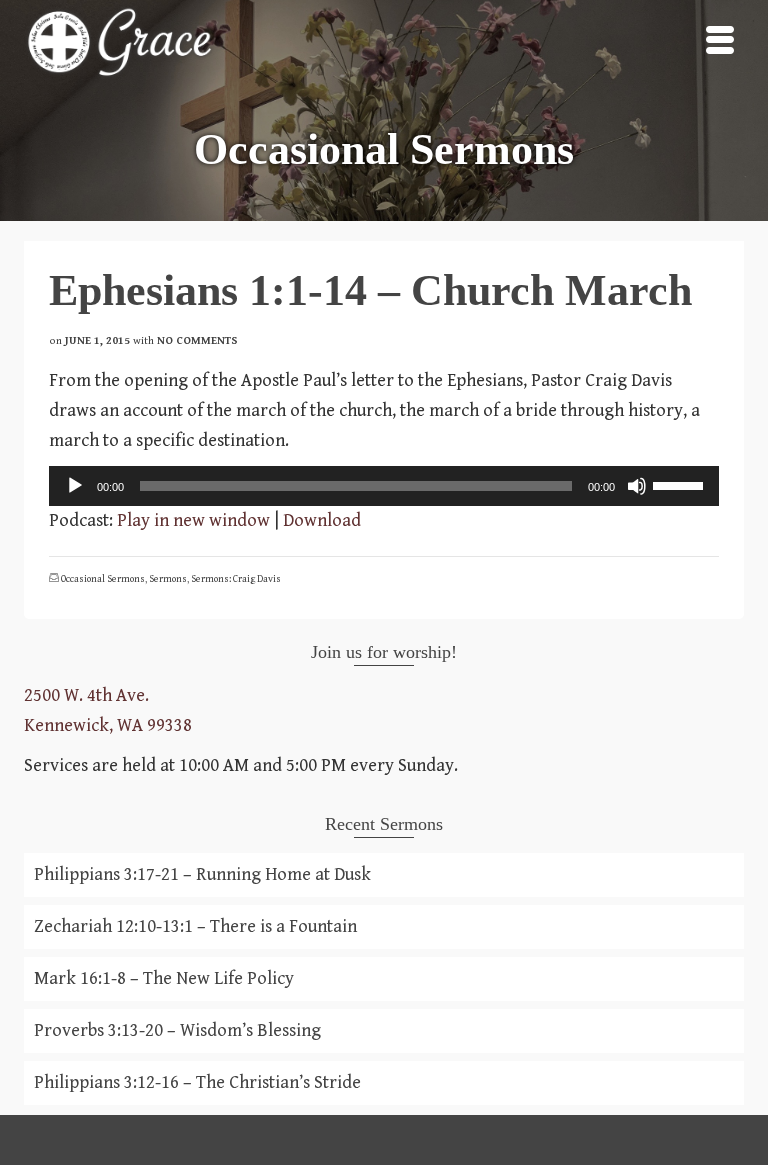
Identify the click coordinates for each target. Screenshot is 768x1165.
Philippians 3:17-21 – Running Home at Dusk (202, 874)
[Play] (75, 486)
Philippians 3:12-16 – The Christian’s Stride (197, 1082)
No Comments (197, 340)
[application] (384, 486)
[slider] (681, 484)
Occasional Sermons (103, 579)
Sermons (168, 579)
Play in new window (193, 520)
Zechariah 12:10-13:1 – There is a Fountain (195, 926)
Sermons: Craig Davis (236, 579)
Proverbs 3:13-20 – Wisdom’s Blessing (177, 1030)
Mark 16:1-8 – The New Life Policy (164, 978)
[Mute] (637, 486)
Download (322, 520)
